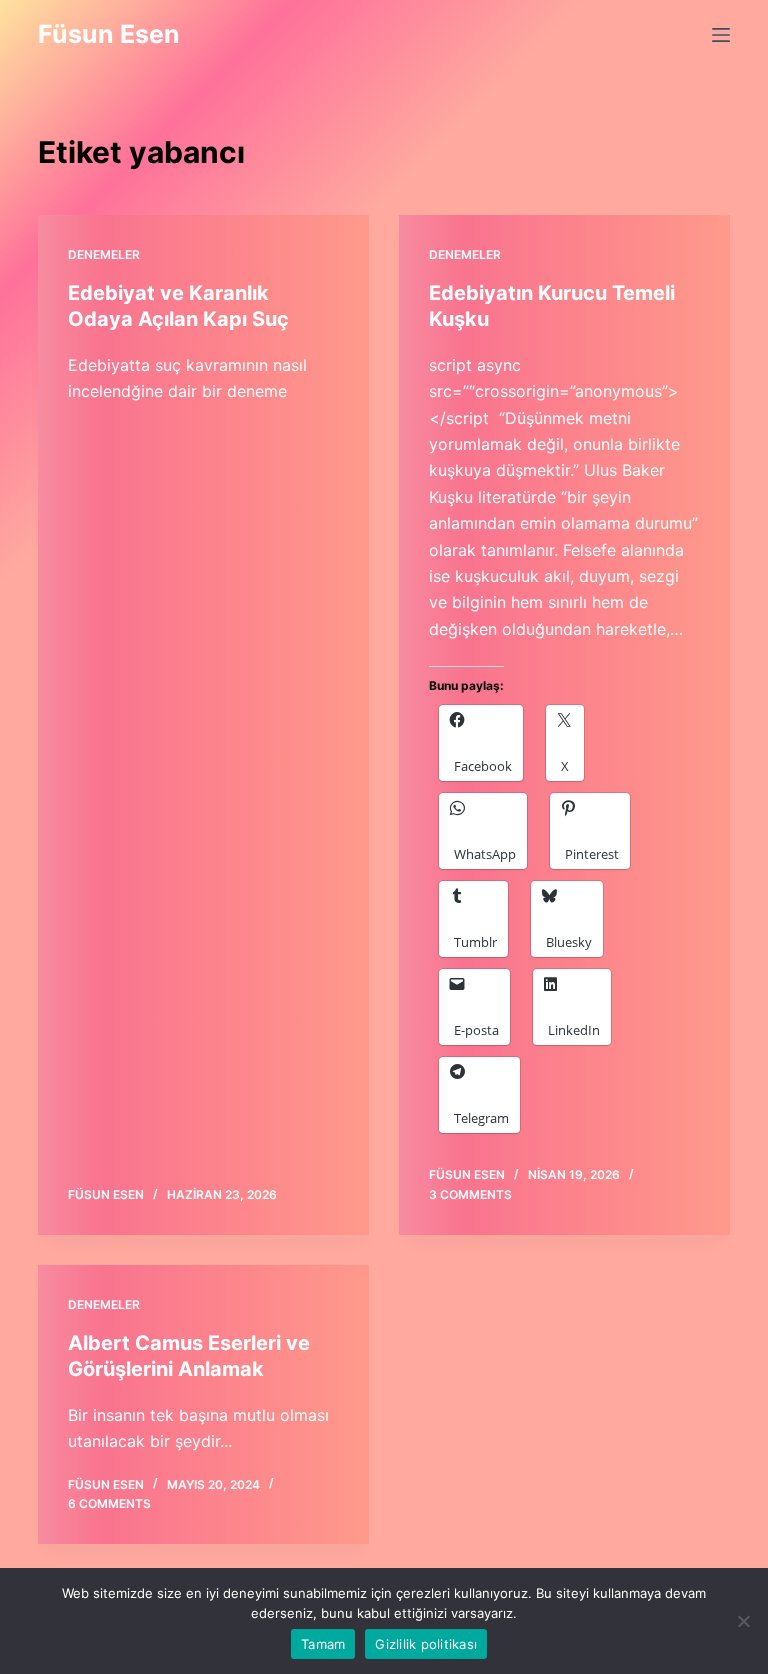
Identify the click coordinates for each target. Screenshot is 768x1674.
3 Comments (470, 1194)
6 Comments (109, 1503)
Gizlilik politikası (426, 1644)
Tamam (323, 1644)
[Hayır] (743, 1621)
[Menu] (721, 35)
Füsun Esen (109, 34)
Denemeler (104, 254)
